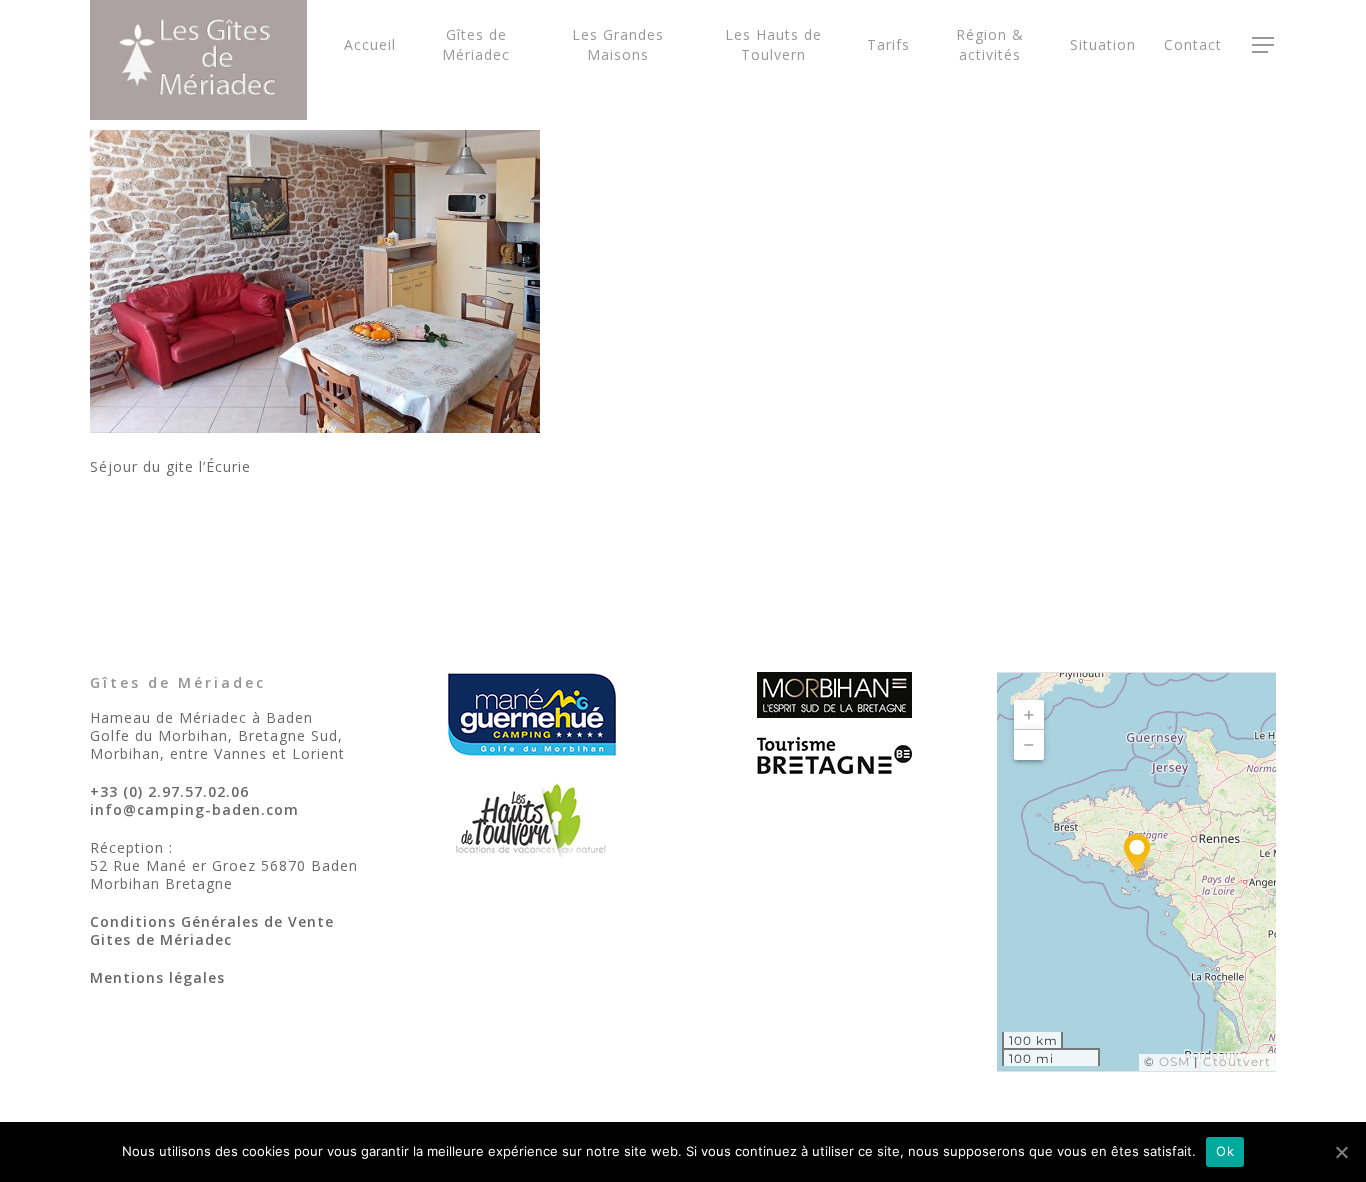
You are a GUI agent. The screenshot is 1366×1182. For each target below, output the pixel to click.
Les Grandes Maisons (618, 44)
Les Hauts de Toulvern (773, 44)
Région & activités (990, 44)
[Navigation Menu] (1264, 45)
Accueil (370, 44)
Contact (1193, 44)
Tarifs (888, 44)
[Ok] (1341, 1152)
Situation (1103, 44)
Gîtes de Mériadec (476, 44)
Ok (1225, 1151)
